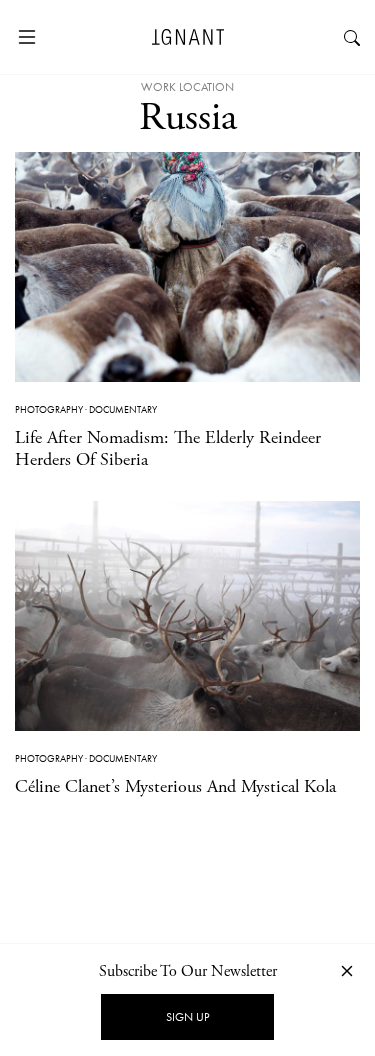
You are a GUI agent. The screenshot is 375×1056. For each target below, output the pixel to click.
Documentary (123, 409)
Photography (49, 409)
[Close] (347, 970)
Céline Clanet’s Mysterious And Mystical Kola (175, 786)
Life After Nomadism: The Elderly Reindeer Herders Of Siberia (168, 448)
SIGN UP (187, 1017)
